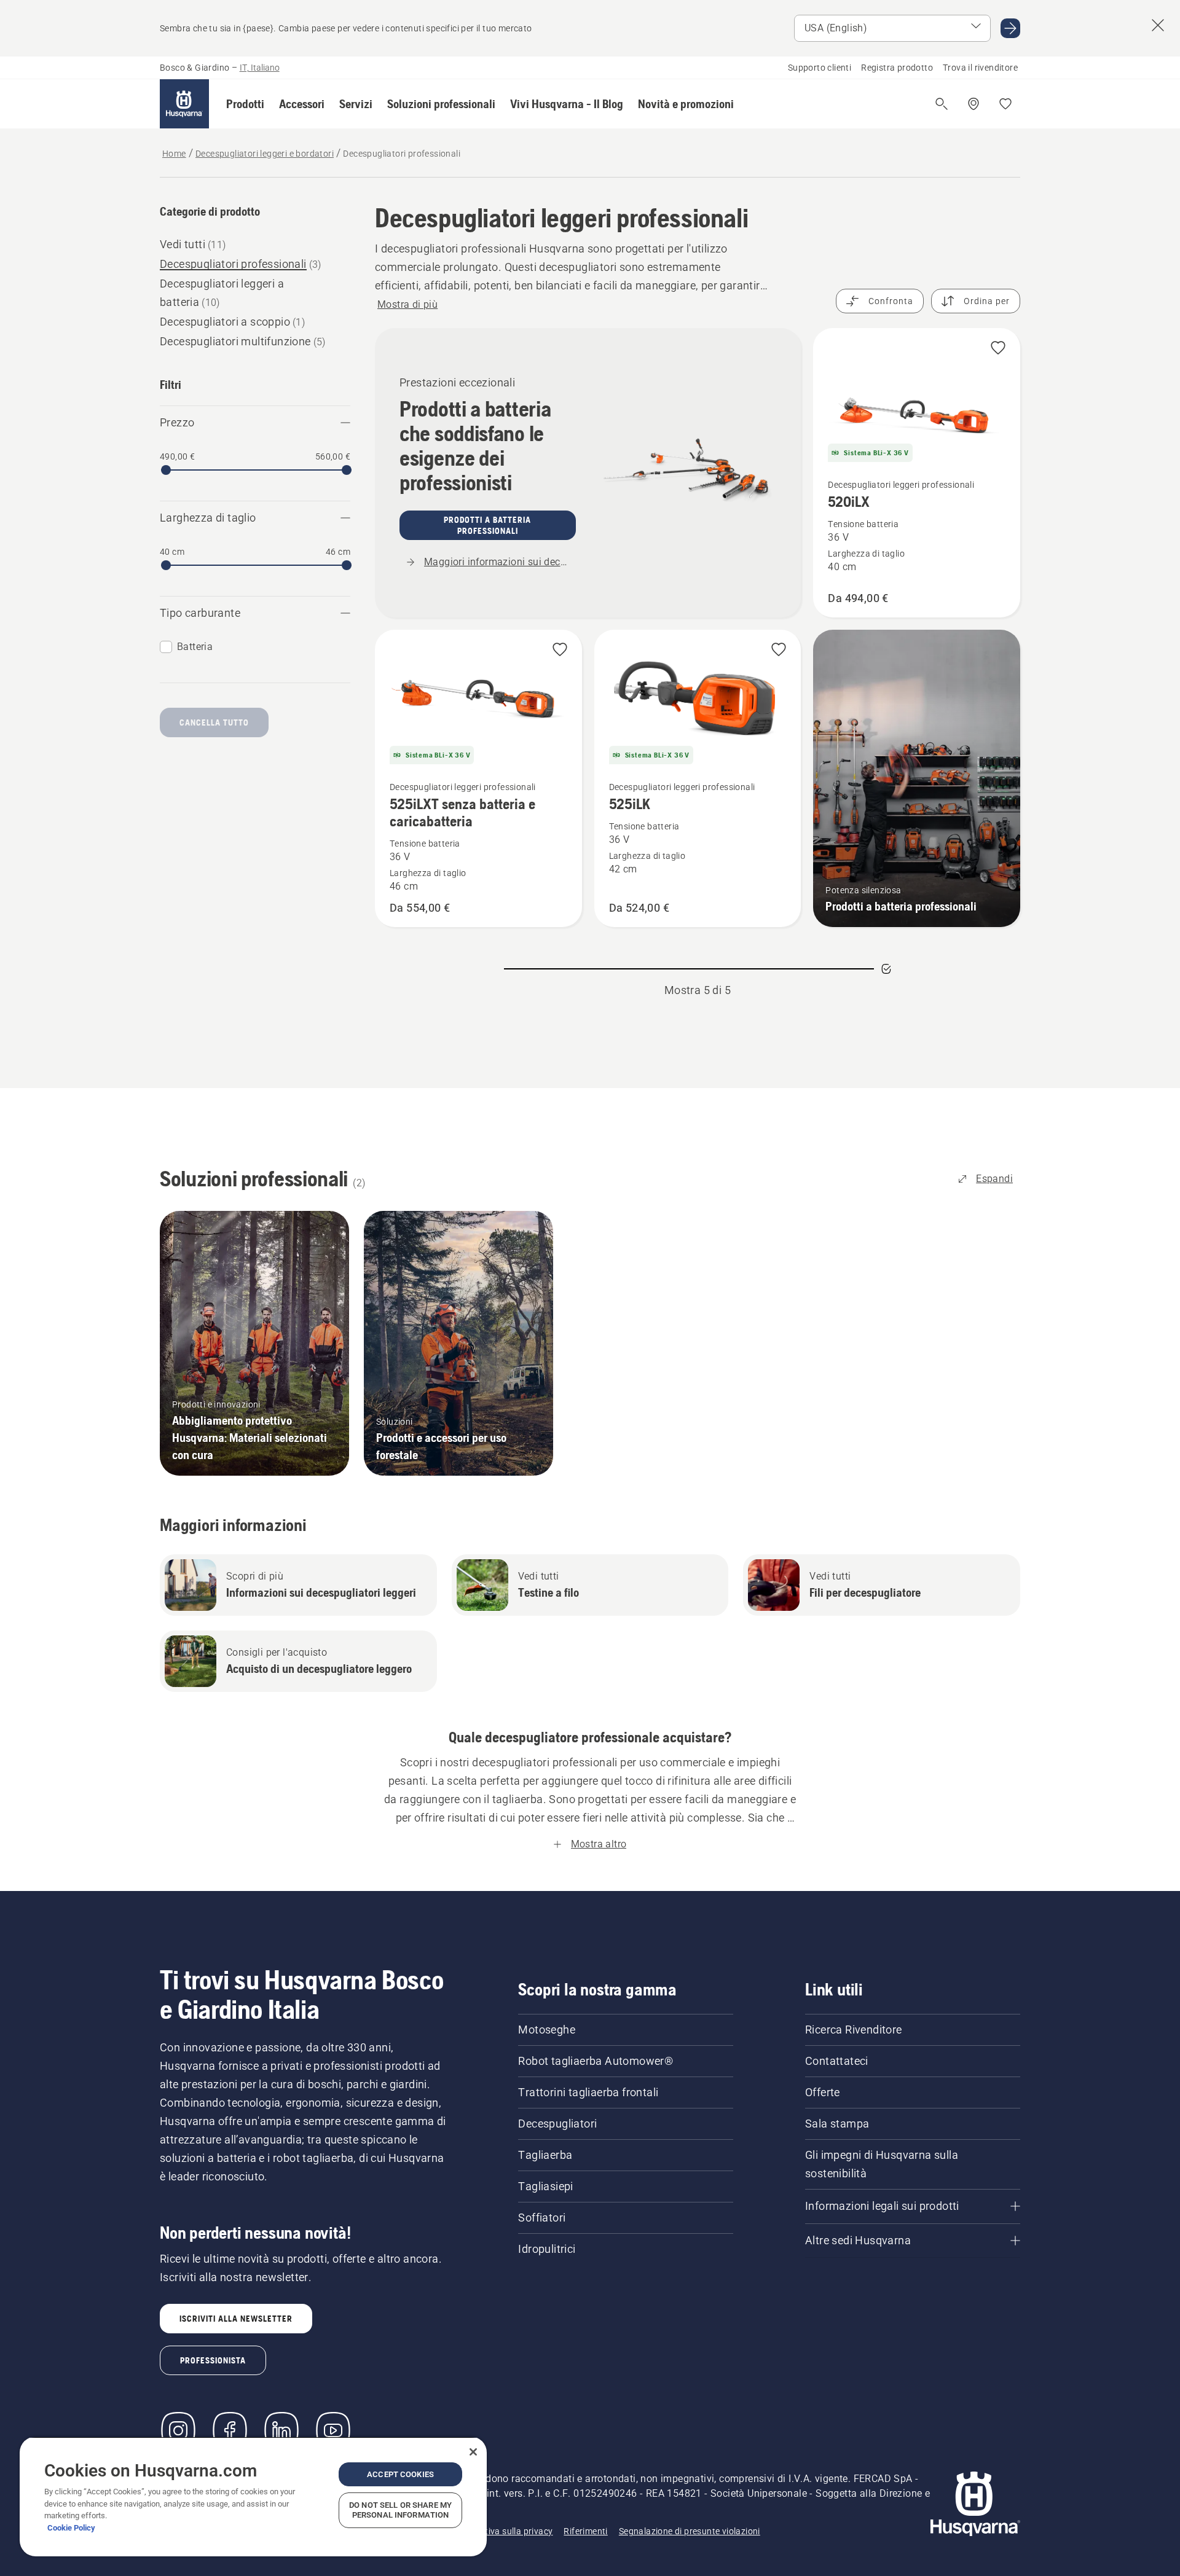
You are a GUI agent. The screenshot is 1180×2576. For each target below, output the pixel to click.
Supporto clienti (820, 68)
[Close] (473, 2452)
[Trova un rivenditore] (974, 104)
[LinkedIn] (281, 2430)
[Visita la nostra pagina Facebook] (230, 2430)
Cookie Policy (71, 2528)
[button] (245, 104)
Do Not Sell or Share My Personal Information (400, 2510)
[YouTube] (333, 2430)
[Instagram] (178, 2430)
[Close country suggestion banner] (1158, 25)
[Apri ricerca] (942, 104)
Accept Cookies (400, 2474)
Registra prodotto (897, 68)
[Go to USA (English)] (1010, 28)
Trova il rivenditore (980, 68)
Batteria (195, 647)
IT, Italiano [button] (260, 68)
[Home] (184, 104)
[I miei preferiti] (1005, 104)
